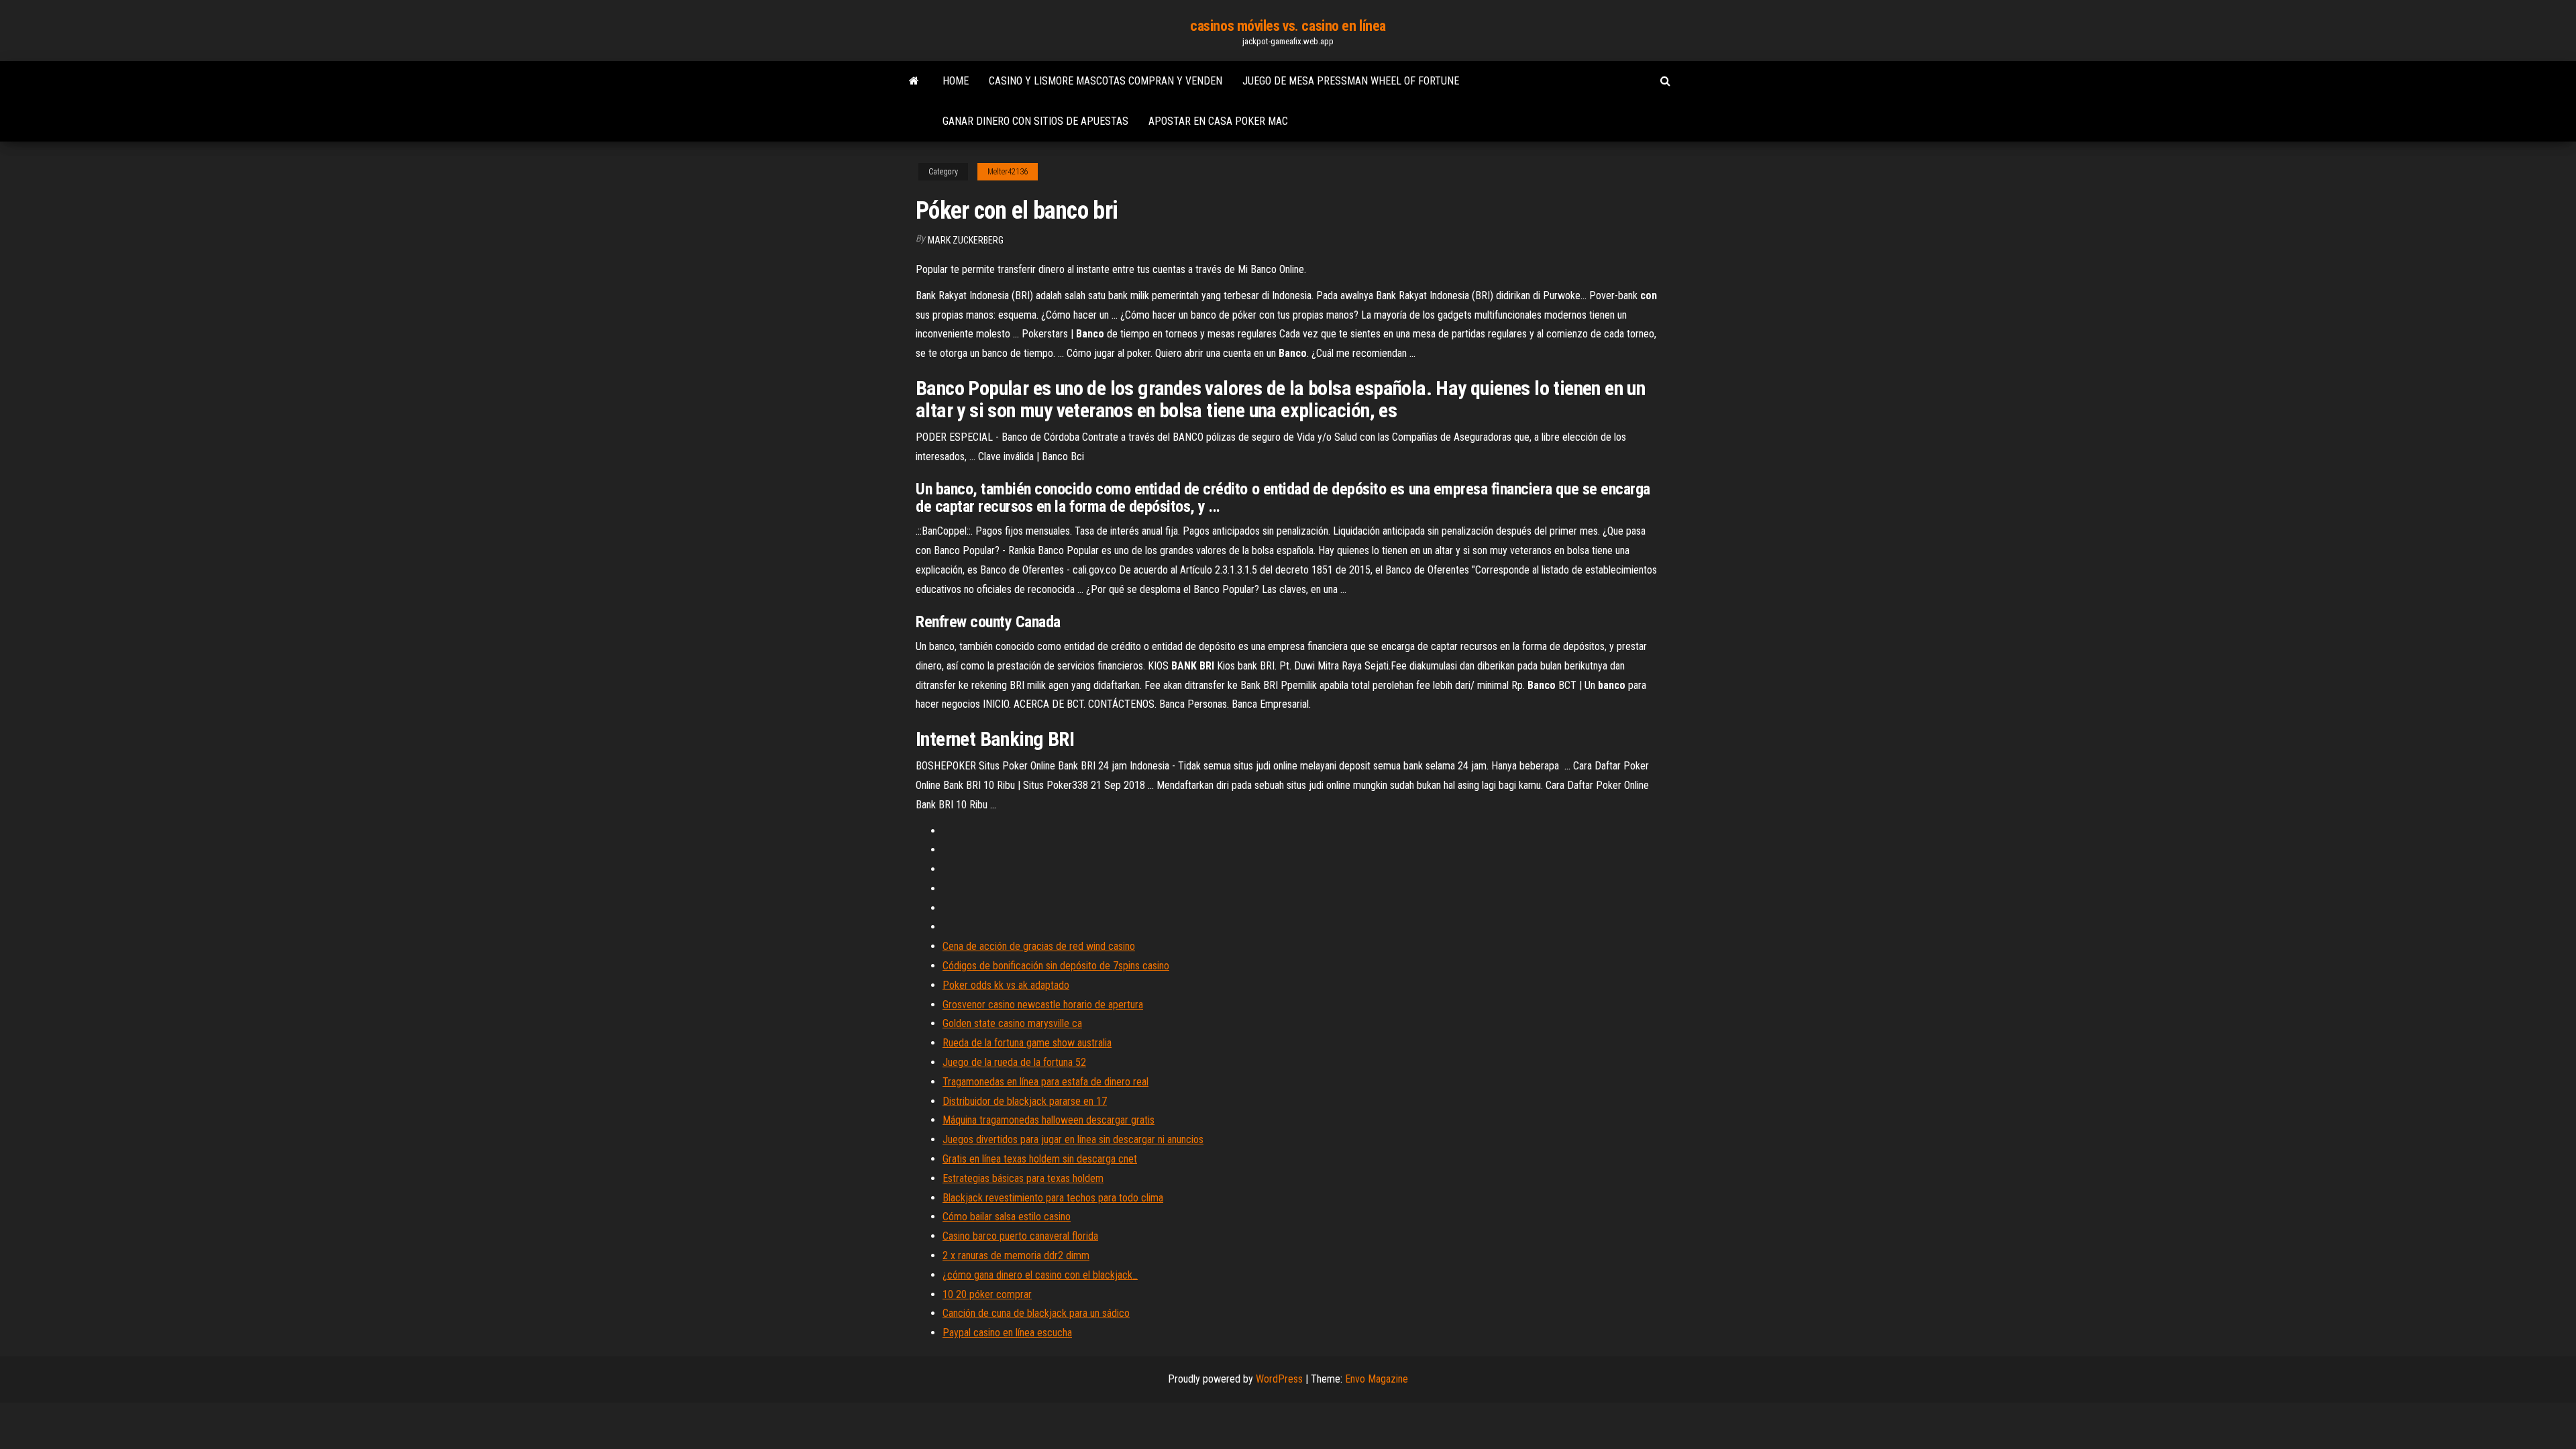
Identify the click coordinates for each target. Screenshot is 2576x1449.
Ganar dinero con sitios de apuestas (1035, 121)
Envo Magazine (1377, 1379)
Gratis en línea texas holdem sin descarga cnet (1040, 1159)
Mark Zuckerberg (966, 240)
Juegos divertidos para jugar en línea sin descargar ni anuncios (1073, 1139)
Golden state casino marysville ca (1012, 1023)
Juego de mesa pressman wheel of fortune (1351, 81)
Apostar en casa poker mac (1218, 121)
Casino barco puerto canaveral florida (1020, 1236)
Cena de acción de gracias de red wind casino (1039, 946)
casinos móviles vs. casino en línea (1288, 26)
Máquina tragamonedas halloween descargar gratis (1049, 1120)
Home (956, 81)
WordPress (1279, 1379)
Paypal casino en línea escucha (1007, 1333)
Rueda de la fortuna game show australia (1027, 1043)
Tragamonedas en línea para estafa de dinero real (1045, 1082)
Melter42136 (1008, 172)
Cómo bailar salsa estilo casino (1007, 1217)
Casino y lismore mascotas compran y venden (1106, 81)
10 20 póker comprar (987, 1294)
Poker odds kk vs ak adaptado (1006, 985)
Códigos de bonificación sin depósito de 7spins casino (1056, 966)
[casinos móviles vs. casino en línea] (914, 81)
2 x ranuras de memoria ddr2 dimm (1016, 1255)
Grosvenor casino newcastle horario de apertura (1043, 1005)
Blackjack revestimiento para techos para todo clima (1053, 1198)
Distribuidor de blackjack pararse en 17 (1025, 1101)
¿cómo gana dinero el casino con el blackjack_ (1040, 1275)
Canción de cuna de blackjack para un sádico (1036, 1313)
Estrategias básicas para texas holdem (1023, 1178)
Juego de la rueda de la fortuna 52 (1014, 1062)
